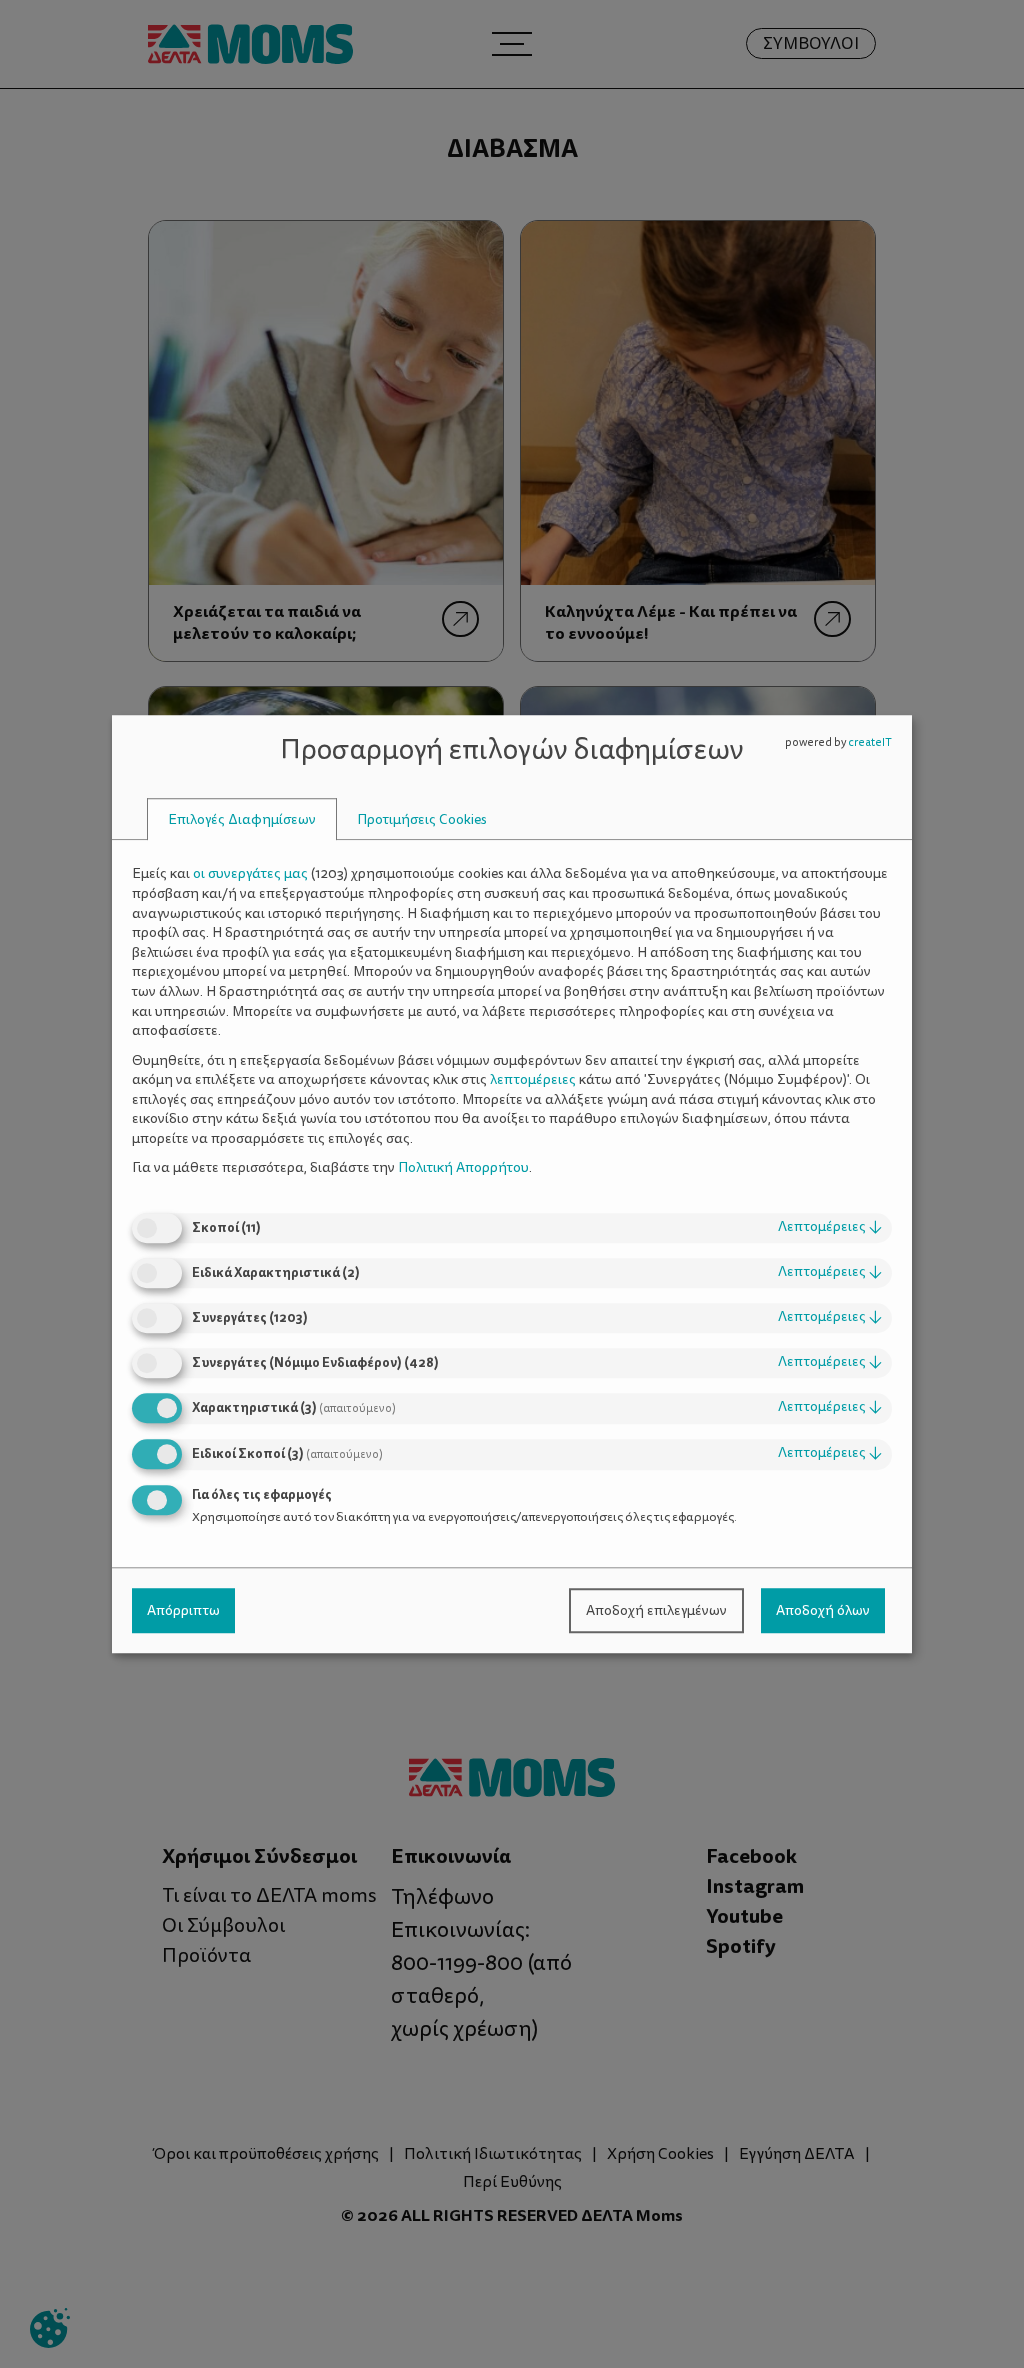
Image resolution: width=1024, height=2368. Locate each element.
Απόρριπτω (183, 1610)
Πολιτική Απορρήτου (463, 1168)
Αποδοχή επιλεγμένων (656, 1610)
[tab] (242, 819)
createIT (870, 742)
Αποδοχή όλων (823, 1610)
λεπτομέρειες (830, 1226)
